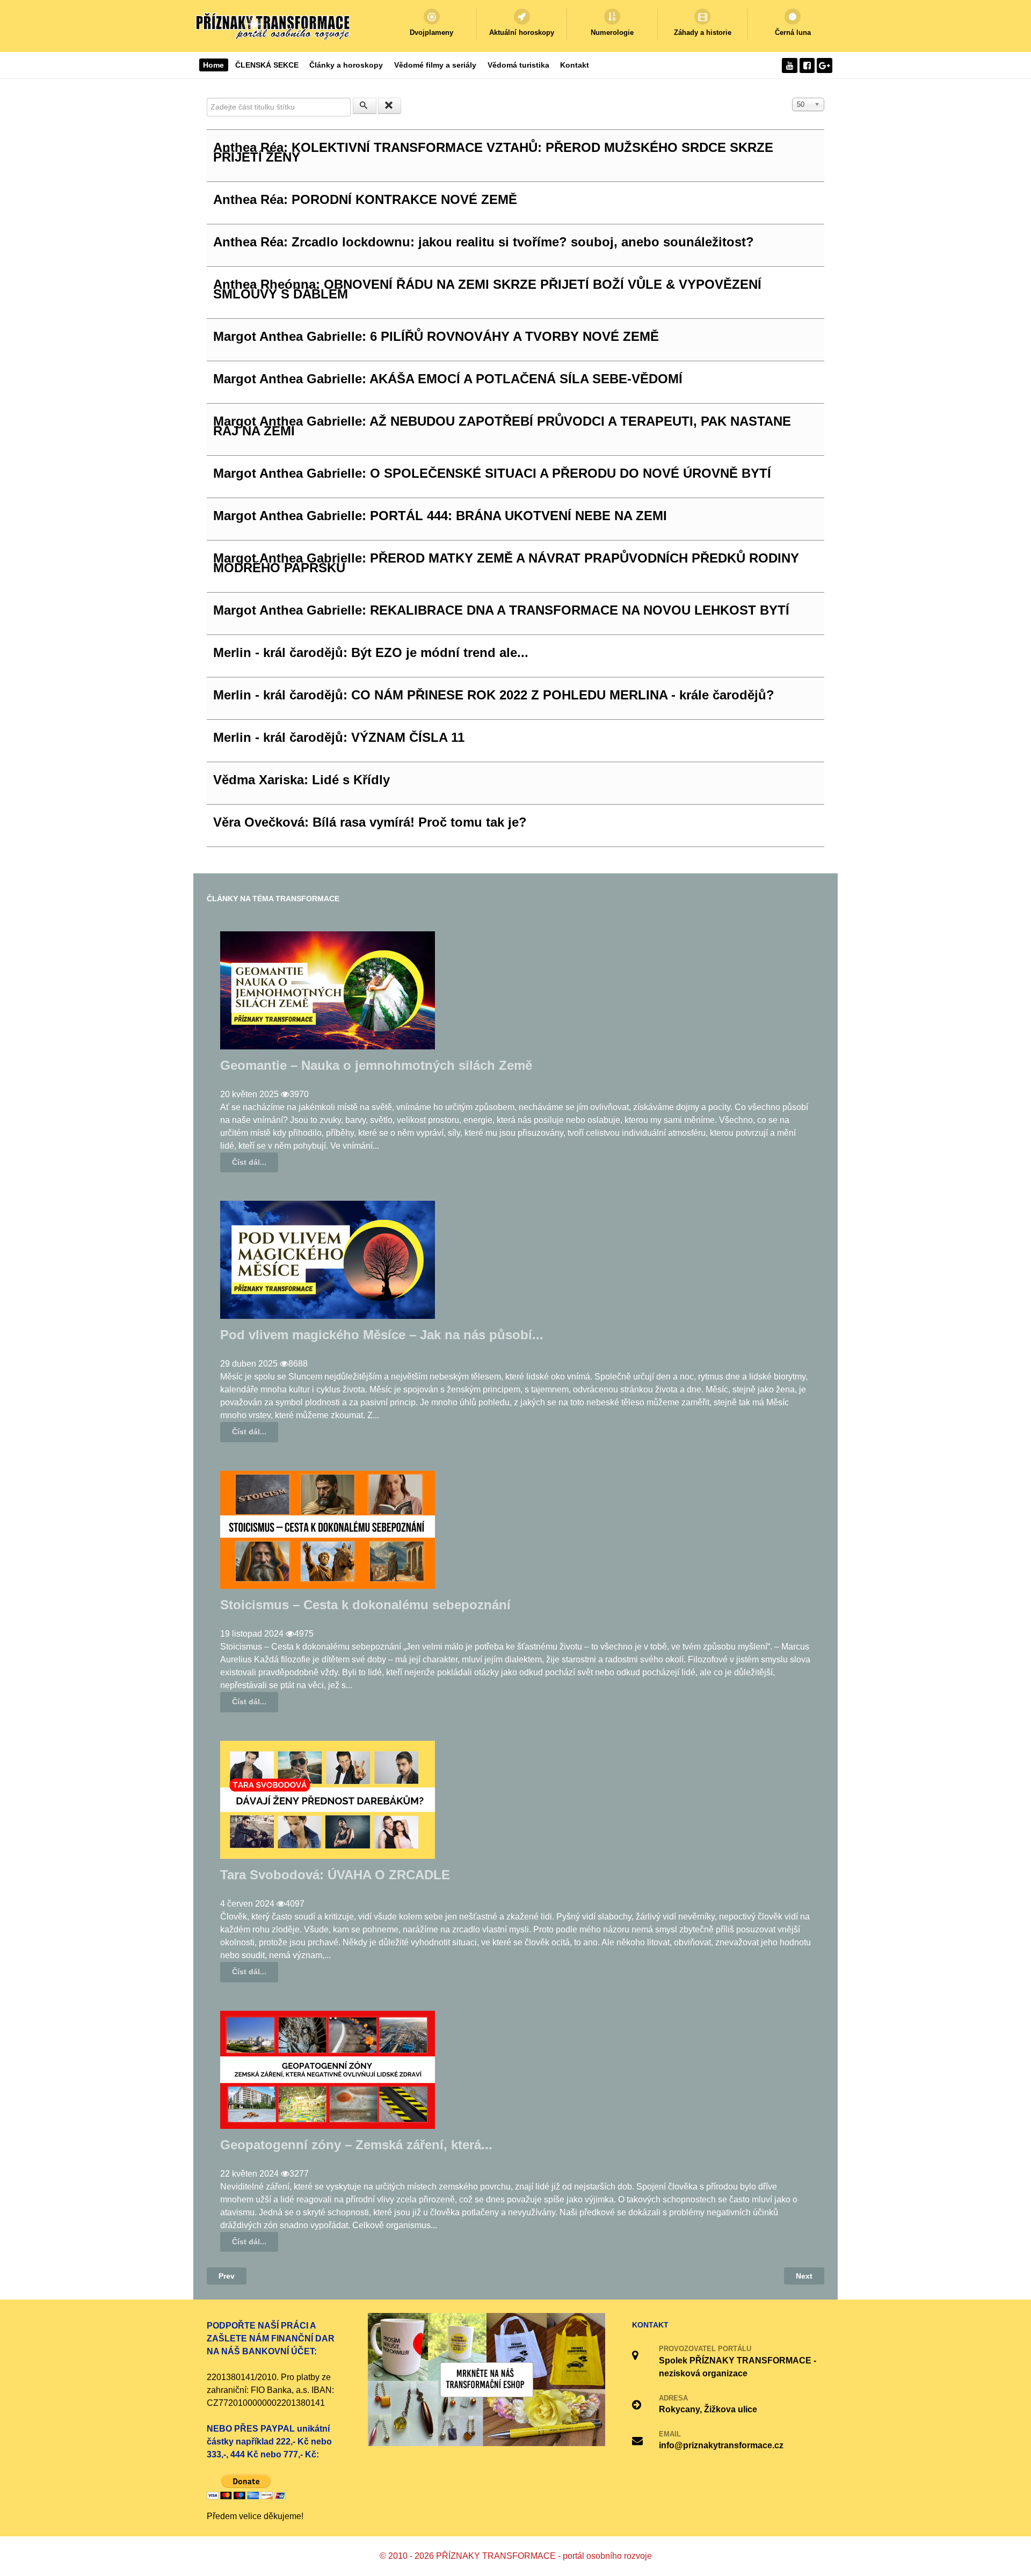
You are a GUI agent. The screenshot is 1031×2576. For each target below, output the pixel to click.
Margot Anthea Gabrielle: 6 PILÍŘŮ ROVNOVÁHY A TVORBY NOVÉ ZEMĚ (436, 336)
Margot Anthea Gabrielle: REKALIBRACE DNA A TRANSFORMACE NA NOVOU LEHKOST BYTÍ (501, 610)
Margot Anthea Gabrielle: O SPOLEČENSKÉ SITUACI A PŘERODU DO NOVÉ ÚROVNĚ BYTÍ (492, 473)
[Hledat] (365, 106)
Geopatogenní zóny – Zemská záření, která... (356, 2145)
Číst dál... (249, 1162)
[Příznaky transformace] (274, 25)
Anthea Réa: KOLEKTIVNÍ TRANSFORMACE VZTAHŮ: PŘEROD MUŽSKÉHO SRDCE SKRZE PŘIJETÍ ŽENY (493, 152)
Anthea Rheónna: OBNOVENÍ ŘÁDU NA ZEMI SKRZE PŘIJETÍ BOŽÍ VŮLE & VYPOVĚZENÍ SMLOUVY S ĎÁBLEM (487, 289)
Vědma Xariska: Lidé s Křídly (302, 780)
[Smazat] (390, 106)
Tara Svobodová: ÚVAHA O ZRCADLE (335, 1875)
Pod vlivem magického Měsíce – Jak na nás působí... (382, 1335)
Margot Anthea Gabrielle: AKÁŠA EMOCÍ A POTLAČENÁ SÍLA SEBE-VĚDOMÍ (448, 379)
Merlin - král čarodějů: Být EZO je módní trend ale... (371, 652)
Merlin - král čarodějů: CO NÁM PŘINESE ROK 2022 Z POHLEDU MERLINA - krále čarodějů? (494, 695)
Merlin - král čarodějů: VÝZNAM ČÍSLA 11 (339, 737)
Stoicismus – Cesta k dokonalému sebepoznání (365, 1605)
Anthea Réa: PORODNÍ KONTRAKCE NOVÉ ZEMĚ (365, 199)
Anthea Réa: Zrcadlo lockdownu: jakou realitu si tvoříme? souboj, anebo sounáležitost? (484, 242)
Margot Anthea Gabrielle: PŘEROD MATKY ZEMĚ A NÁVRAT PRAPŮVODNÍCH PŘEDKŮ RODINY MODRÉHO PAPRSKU (506, 563)
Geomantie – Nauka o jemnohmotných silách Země (376, 1065)
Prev (227, 2276)
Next (804, 2276)
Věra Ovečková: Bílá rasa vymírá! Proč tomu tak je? (370, 822)
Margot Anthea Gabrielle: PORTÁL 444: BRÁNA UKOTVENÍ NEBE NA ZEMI (440, 516)
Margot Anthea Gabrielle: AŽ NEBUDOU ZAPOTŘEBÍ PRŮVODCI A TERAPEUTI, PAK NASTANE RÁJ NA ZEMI (502, 426)
